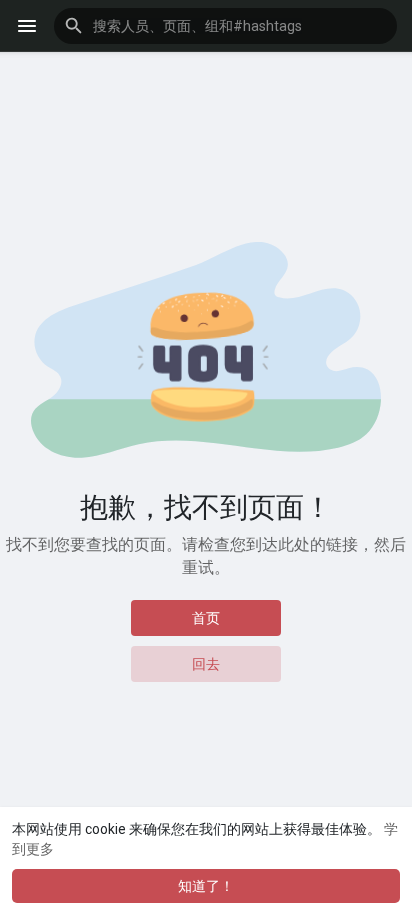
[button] (225, 26)
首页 (206, 618)
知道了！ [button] (206, 886)
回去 (206, 664)
